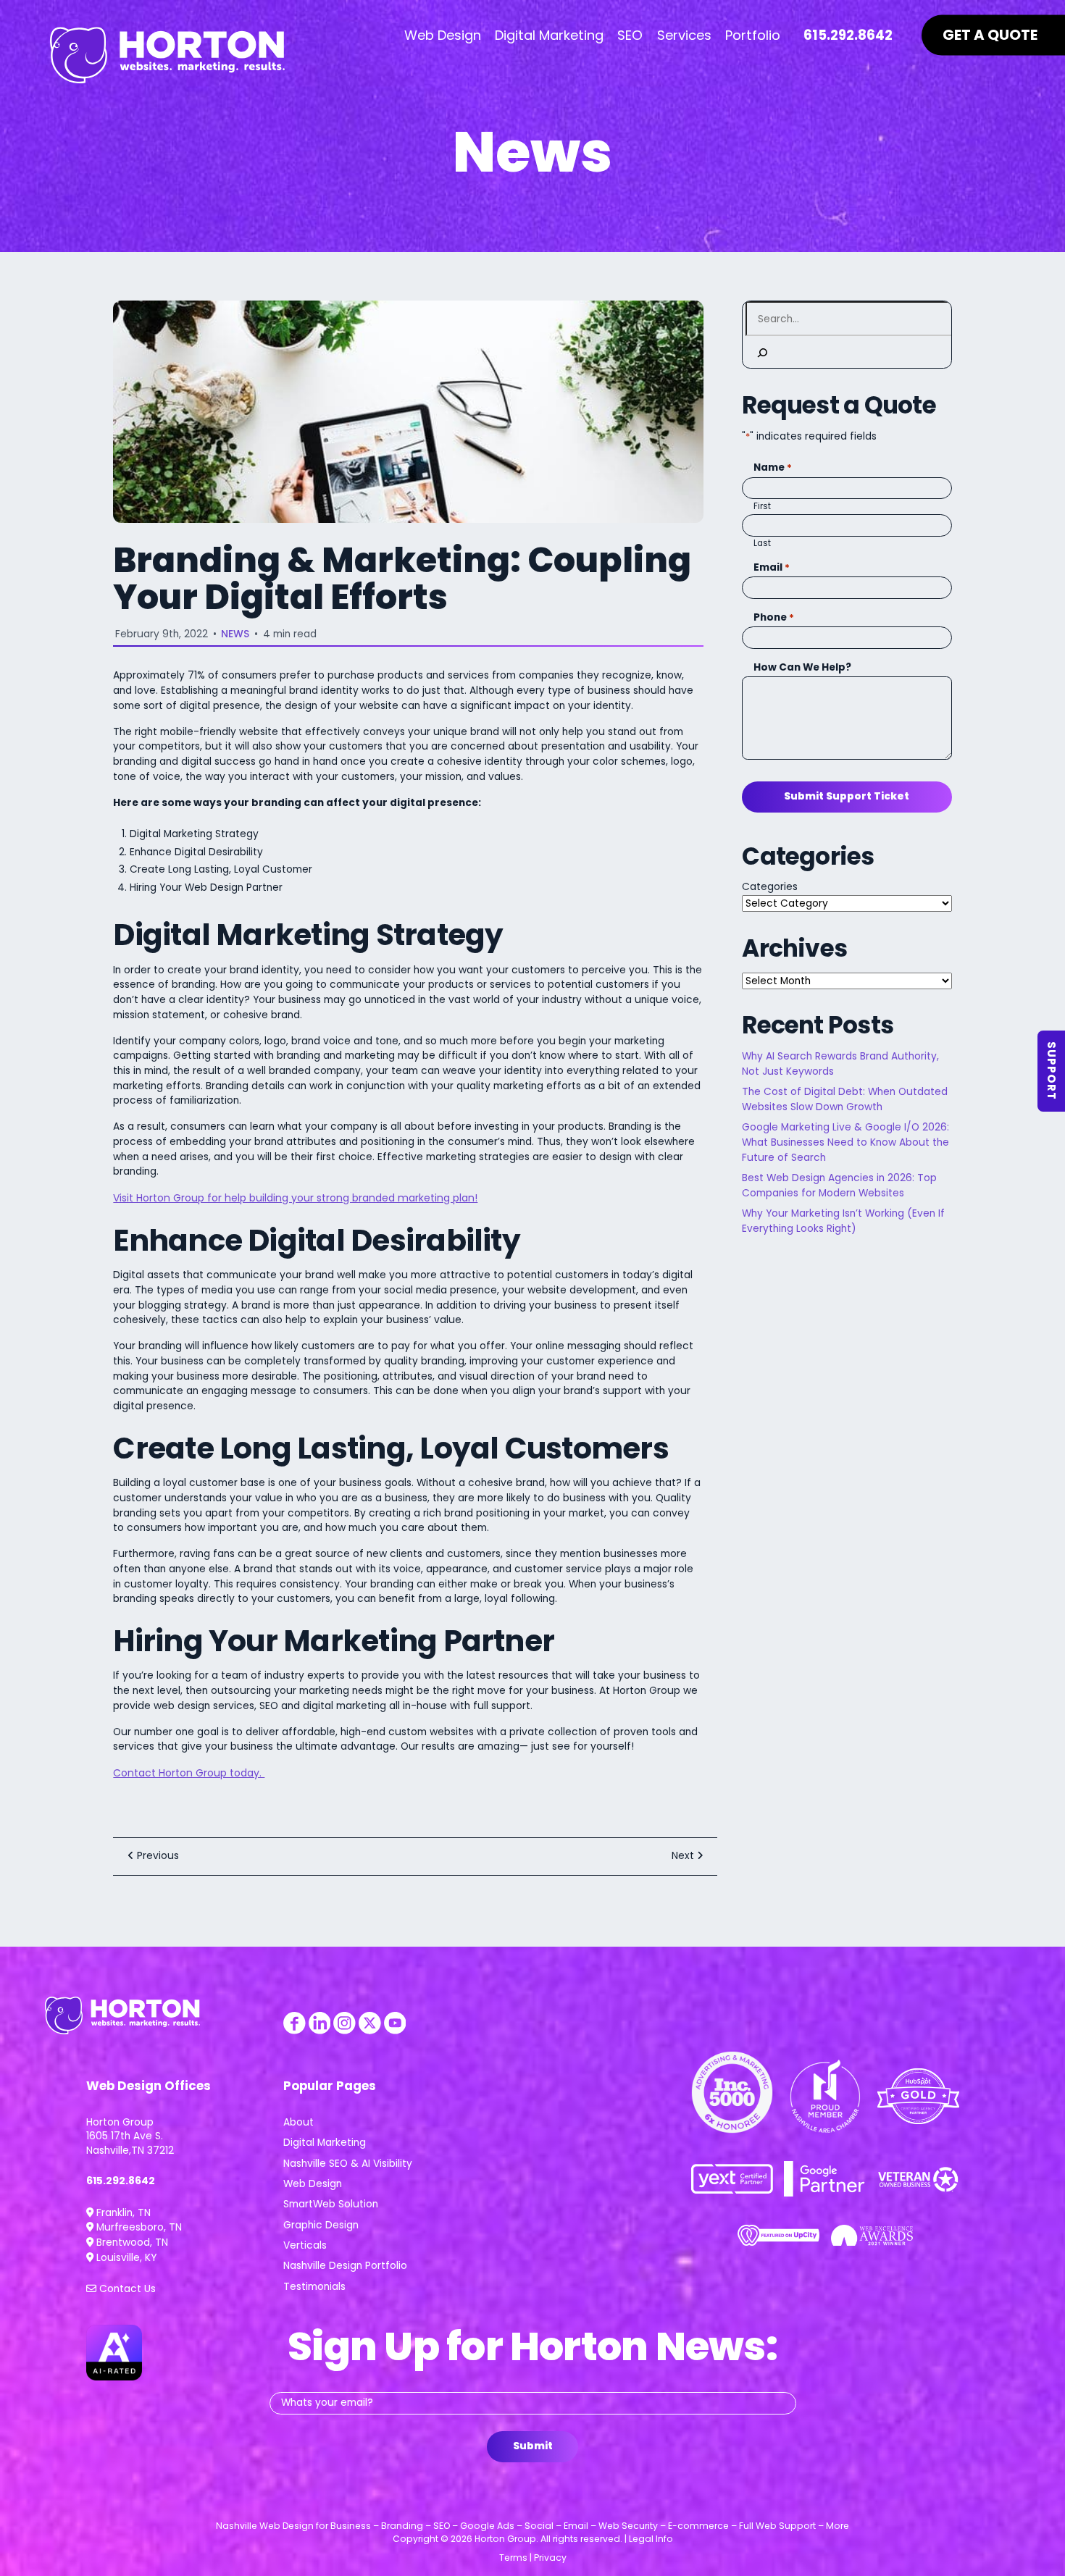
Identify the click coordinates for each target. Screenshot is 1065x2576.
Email (772, 567)
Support (1052, 1071)
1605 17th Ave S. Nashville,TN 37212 (130, 2143)
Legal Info (651, 2539)
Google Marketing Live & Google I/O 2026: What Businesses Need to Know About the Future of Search (845, 1142)
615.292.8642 (121, 2181)
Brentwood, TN (131, 2243)
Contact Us (126, 2289)
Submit (533, 2446)
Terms (513, 2558)
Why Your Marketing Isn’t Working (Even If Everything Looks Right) (843, 1221)
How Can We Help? (802, 667)
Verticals (305, 2245)
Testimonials (314, 2287)
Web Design (313, 2184)
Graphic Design (321, 2225)
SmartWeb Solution (331, 2204)
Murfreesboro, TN (138, 2227)
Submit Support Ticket (847, 796)
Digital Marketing (325, 2143)
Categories (770, 887)
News (235, 634)
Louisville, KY (125, 2258)
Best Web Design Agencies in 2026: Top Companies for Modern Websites (839, 1186)
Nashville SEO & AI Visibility (348, 2164)
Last (762, 543)
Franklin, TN (122, 2213)
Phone (774, 617)
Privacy (550, 2558)
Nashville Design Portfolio (345, 2266)
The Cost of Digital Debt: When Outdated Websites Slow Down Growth (845, 1099)
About (298, 2122)
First (762, 506)
